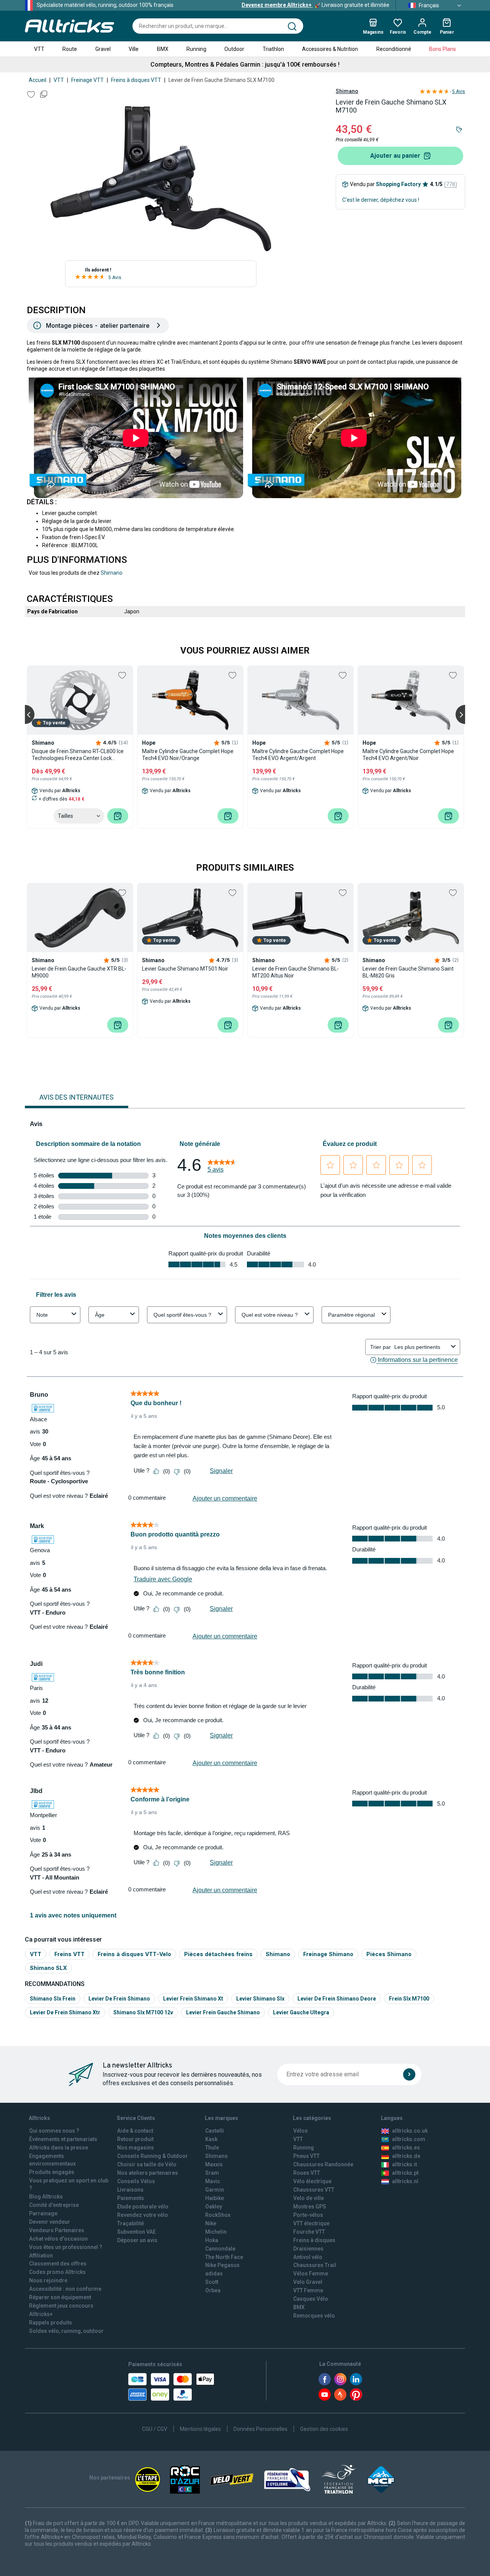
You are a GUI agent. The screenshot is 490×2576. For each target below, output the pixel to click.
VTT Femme (308, 2290)
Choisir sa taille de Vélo (147, 2164)
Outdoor (234, 49)
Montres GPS (310, 2207)
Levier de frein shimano (119, 1999)
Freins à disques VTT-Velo (134, 1954)
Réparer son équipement (60, 2297)
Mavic (213, 2181)
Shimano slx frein (53, 1999)
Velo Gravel (308, 2282)
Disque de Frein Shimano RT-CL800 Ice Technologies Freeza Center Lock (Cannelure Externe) (78, 755)
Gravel (103, 49)
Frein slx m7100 (409, 1999)
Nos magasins (136, 2148)
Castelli (215, 2131)
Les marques (221, 2118)
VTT (39, 49)
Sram (212, 2173)
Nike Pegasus (222, 2265)
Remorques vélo (314, 2316)
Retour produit (135, 2139)
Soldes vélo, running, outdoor (66, 2331)
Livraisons (130, 2190)
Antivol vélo (308, 2257)
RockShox (218, 2215)
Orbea (213, 2290)
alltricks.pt (405, 2173)
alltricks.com (409, 2139)
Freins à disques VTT (136, 80)
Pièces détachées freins (218, 1954)
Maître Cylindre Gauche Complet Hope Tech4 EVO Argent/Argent (298, 755)
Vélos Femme (311, 2274)
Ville (134, 49)
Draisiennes (308, 2249)
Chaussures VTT (314, 2190)
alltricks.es (406, 2148)
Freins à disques (314, 2240)
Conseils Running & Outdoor (153, 2156)
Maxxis (214, 2164)
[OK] (409, 2074)
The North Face (224, 2257)
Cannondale (220, 2249)
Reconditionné (394, 49)
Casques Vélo (311, 2299)
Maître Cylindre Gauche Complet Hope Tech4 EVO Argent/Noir (408, 755)
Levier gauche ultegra (301, 2012)
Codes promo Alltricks (57, 2272)
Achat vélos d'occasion (58, 2239)
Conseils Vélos (136, 2181)
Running (196, 49)
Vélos (301, 2131)
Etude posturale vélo (143, 2207)
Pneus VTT (306, 2156)
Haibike (215, 2198)
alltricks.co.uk (410, 2131)
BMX (163, 49)
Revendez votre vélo (143, 2215)
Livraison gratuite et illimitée (315, 5)
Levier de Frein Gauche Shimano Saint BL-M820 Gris (408, 972)
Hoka (212, 2240)
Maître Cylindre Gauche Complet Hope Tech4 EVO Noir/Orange (188, 755)
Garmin (215, 2190)
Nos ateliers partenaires (148, 2173)
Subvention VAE (136, 2232)
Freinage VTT (87, 80)
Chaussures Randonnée (323, 2164)
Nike (211, 2223)
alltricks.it (404, 2164)
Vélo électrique (312, 2181)
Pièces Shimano (389, 1954)
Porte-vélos (308, 2215)
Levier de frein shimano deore (337, 1999)
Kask (211, 2139)
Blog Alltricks (46, 2197)
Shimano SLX (48, 1968)
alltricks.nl (405, 2181)
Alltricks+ (41, 2314)
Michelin (216, 2232)
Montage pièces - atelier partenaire (98, 325)
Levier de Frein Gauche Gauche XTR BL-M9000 (79, 972)
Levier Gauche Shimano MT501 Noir (185, 969)
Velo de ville (309, 2198)
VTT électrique (311, 2223)
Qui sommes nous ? (54, 2131)
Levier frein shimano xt (193, 1999)
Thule (212, 2148)
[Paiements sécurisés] (171, 2387)
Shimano (347, 91)
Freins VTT (69, 1954)
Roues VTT (307, 2173)
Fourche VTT (309, 2232)
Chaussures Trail (315, 2265)
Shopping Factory (398, 184)
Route (70, 49)
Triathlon (273, 49)
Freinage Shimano (328, 1954)
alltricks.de (406, 2156)
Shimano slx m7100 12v (143, 2012)
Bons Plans (443, 49)
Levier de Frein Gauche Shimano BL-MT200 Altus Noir (296, 972)
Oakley (214, 2207)
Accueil (38, 80)
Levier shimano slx (260, 1999)
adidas (214, 2274)
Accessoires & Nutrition (330, 49)
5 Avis (115, 278)
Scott (212, 2282)
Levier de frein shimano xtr (65, 2012)
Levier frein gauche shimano (223, 2012)
